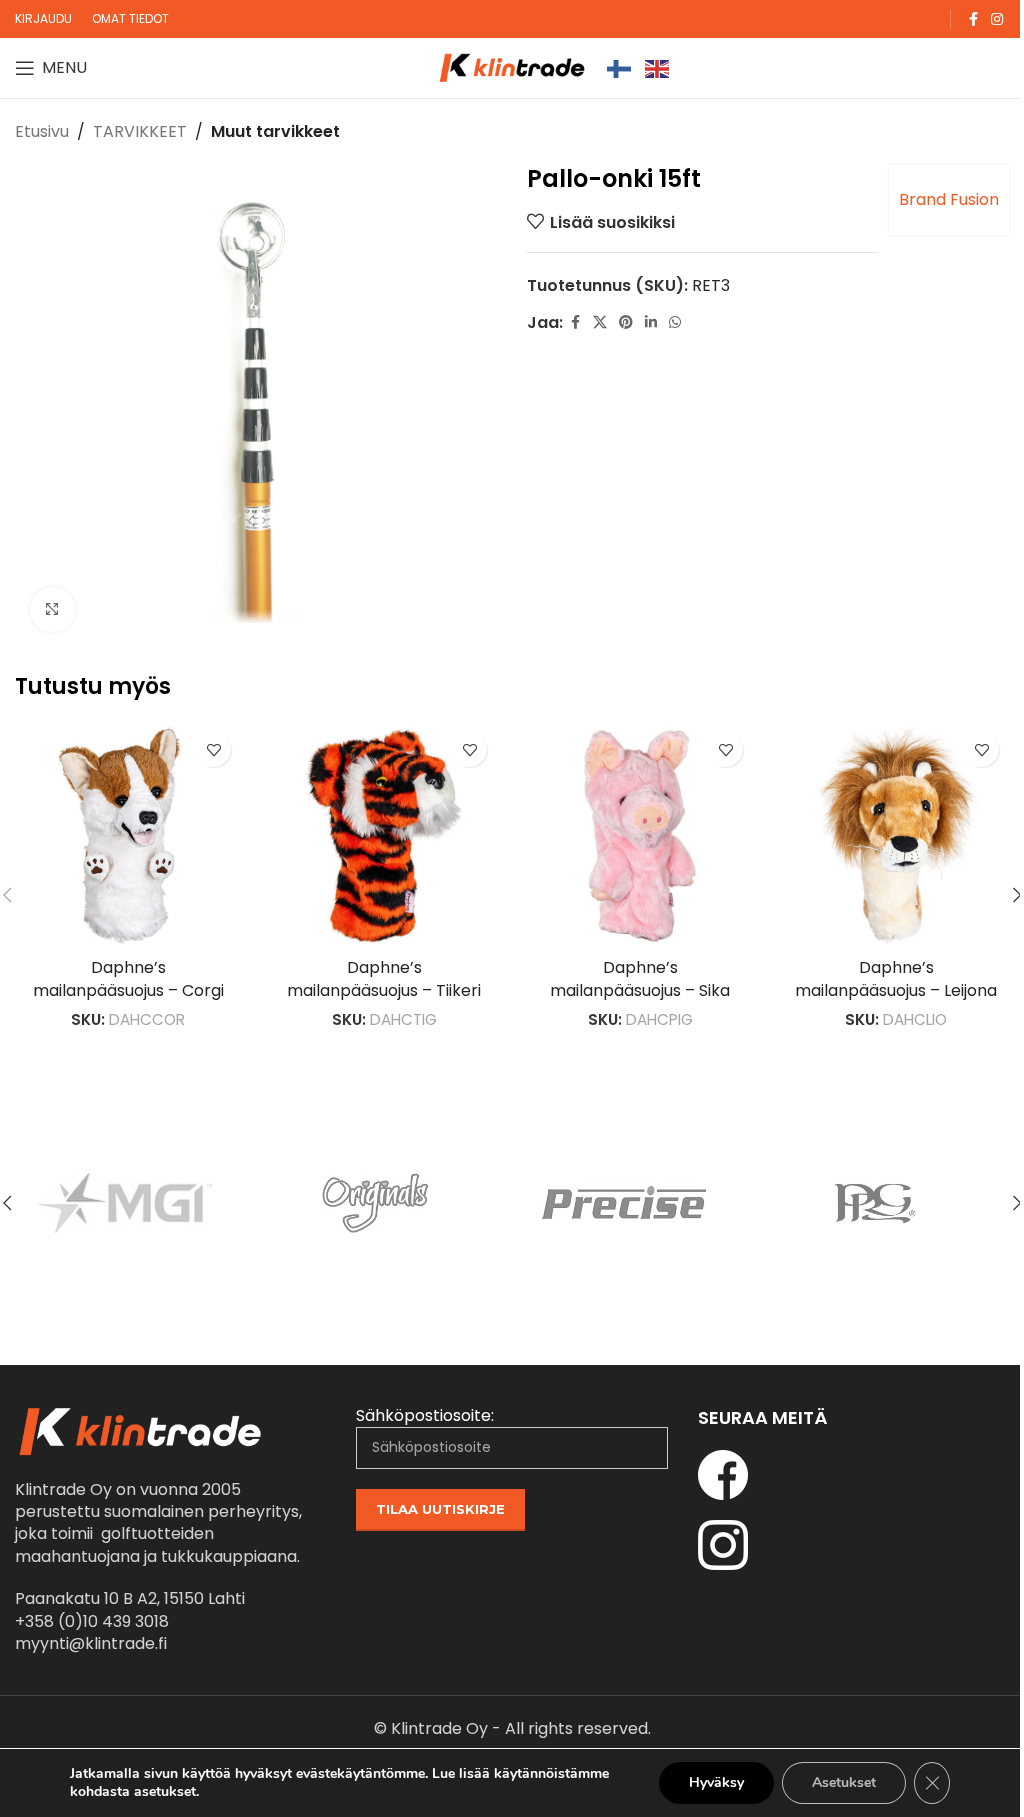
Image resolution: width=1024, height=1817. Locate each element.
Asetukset (844, 1782)
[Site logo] (512, 66)
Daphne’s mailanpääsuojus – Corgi (128, 978)
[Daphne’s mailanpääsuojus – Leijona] (896, 835)
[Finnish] (620, 67)
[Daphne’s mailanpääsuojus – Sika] (640, 835)
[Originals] (387, 1203)
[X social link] (600, 322)
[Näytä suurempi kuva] (52, 609)
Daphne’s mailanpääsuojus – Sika (640, 978)
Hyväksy (716, 1782)
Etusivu (42, 131)
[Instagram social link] (997, 19)
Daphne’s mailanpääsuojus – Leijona (896, 978)
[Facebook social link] (973, 19)
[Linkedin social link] (651, 322)
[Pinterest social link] (626, 322)
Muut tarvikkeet (275, 131)
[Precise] (637, 1203)
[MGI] (137, 1203)
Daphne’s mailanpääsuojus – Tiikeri (384, 978)
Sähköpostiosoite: (425, 1416)
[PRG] (887, 1203)
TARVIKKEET (140, 131)
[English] (658, 67)
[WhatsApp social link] (675, 322)
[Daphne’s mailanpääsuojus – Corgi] (128, 835)
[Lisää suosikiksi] (213, 749)
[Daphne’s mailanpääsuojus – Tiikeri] (384, 835)
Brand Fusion (949, 199)
